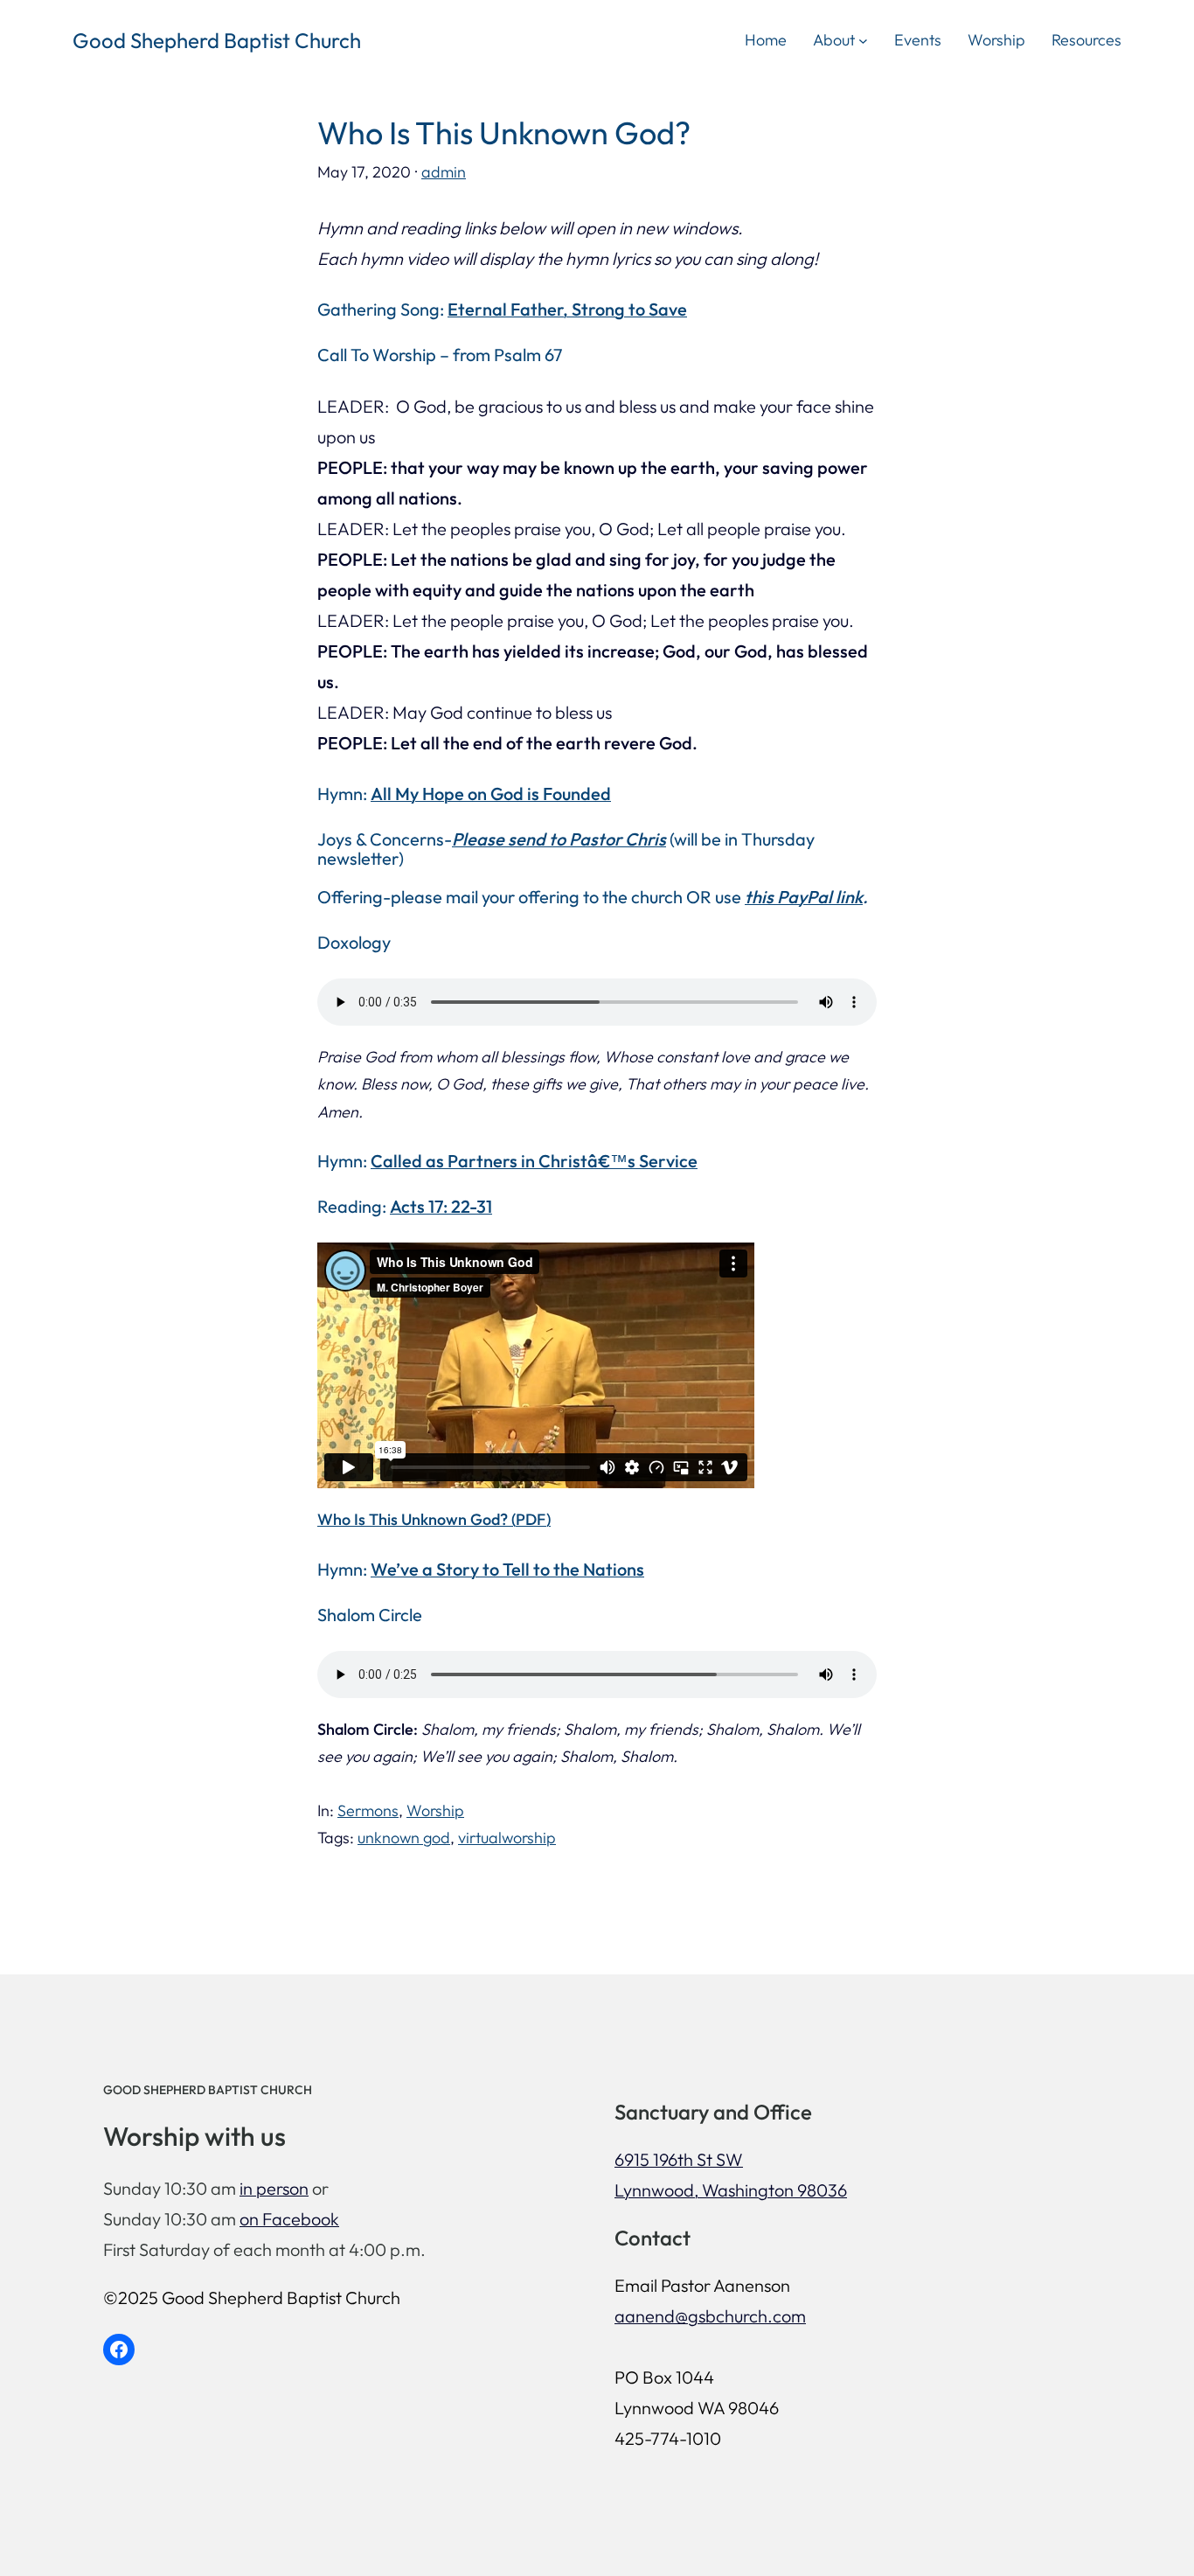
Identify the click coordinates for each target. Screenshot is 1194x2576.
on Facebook (289, 2219)
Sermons (368, 1810)
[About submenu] (863, 40)
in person (274, 2188)
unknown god (404, 1838)
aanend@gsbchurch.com (710, 2316)
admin (444, 172)
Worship (435, 1810)
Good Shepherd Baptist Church (217, 40)
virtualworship (507, 1838)
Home (766, 40)
